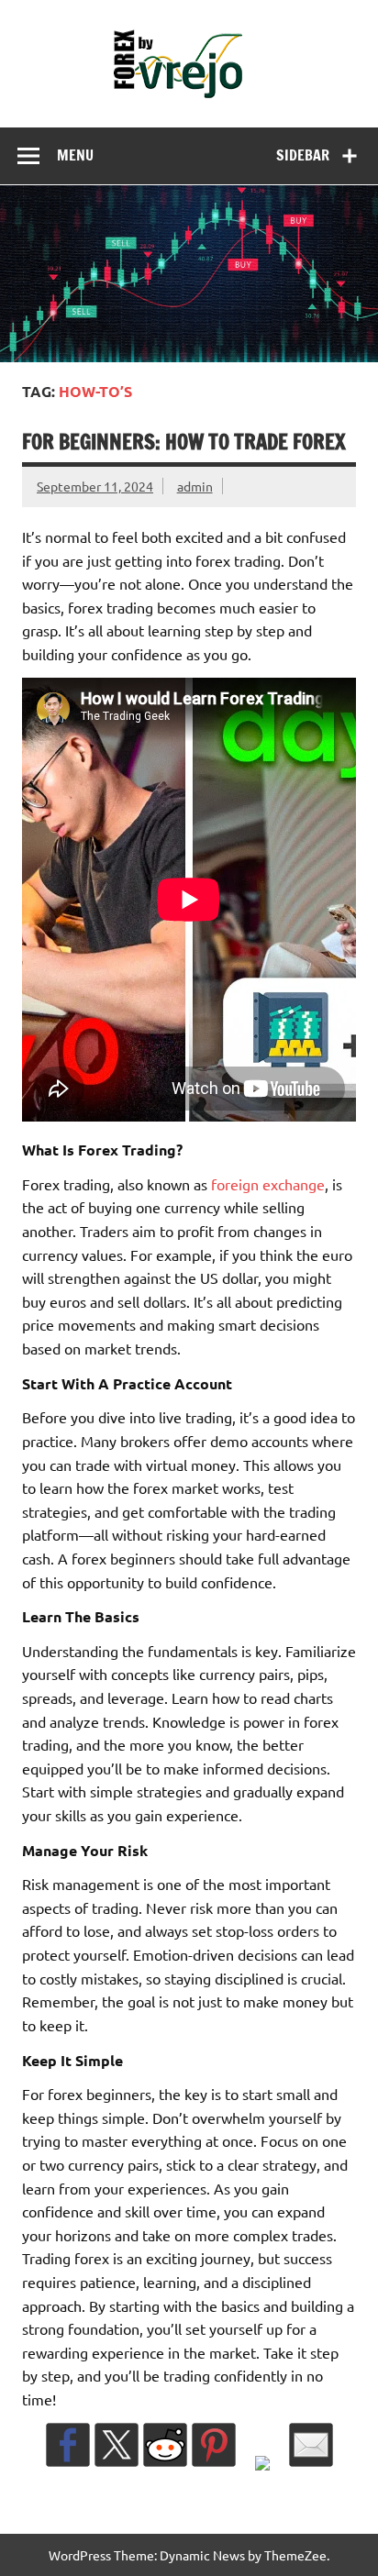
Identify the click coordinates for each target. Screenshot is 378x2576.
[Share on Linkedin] (262, 2478)
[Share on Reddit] (165, 2445)
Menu (75, 155)
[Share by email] (311, 2445)
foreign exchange (268, 1184)
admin (195, 486)
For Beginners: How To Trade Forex (184, 442)
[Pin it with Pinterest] (214, 2445)
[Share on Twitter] (117, 2445)
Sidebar (303, 155)
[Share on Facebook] (68, 2445)
